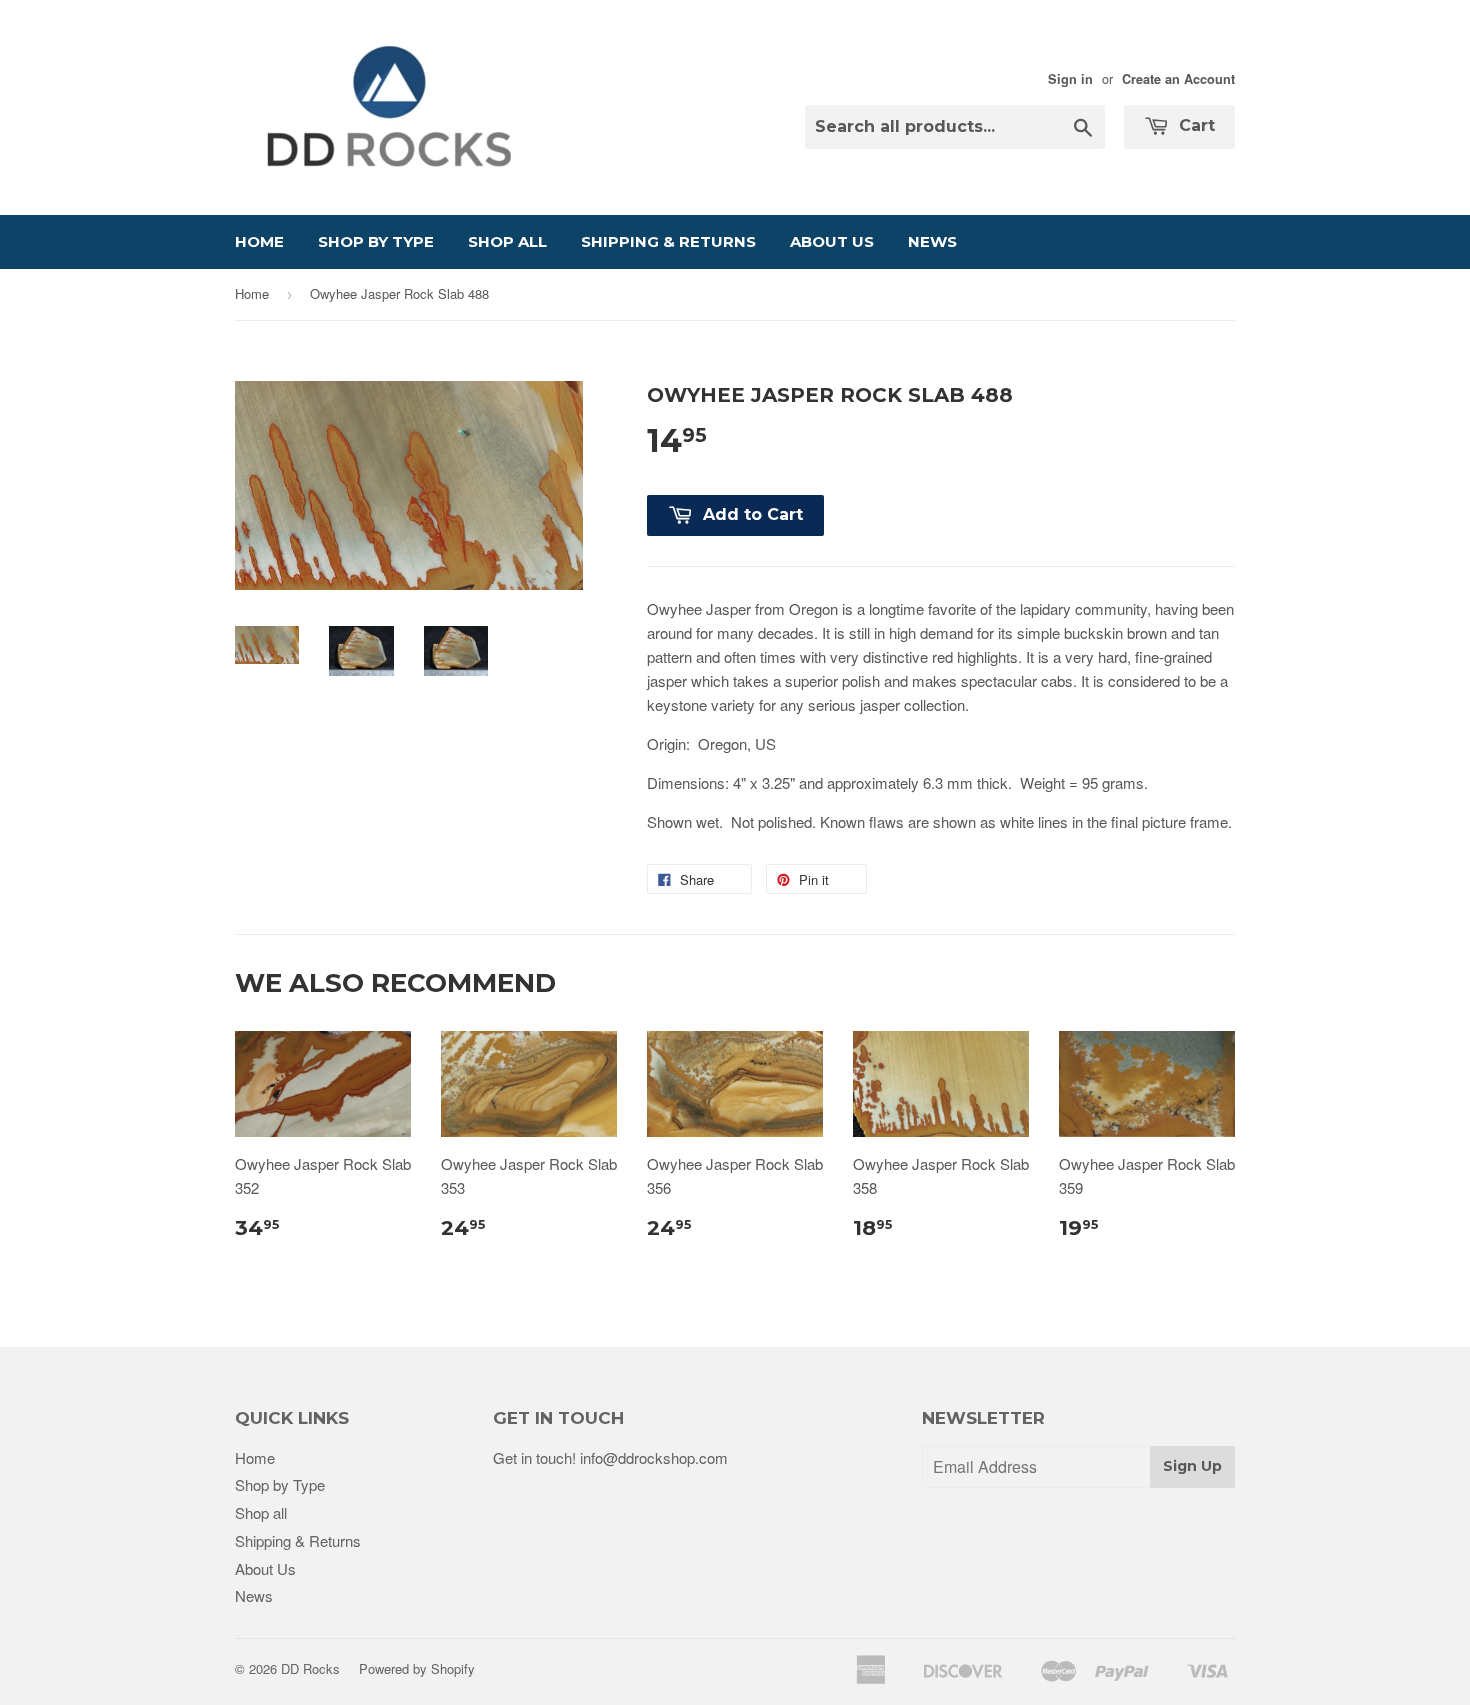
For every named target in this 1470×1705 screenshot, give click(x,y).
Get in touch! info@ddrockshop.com (610, 1457)
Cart (1194, 125)
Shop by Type (376, 241)
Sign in (1070, 79)
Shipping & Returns (668, 241)
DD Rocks (310, 1668)
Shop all (507, 241)
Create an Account (1178, 79)
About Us (832, 241)
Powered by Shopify (417, 1668)
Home (259, 241)
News (932, 241)
